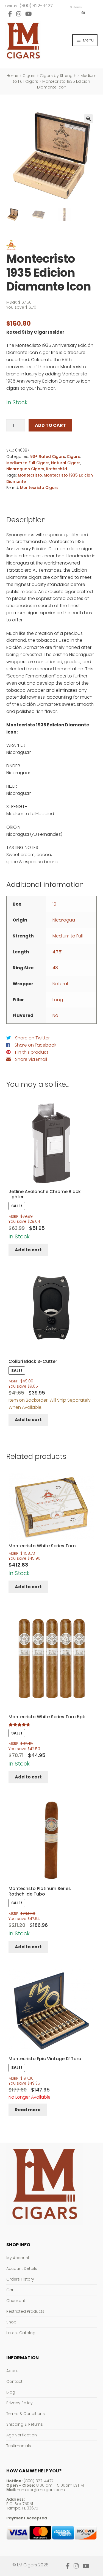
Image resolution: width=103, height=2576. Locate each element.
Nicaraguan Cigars (25, 469)
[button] (88, 119)
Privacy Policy (20, 2403)
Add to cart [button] (28, 1250)
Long (58, 1000)
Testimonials (19, 2446)
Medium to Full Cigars (28, 463)
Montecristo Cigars (39, 488)
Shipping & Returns (25, 2424)
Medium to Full (68, 936)
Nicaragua (64, 920)
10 (54, 904)
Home (12, 76)
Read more (28, 2110)
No (55, 1015)
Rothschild (56, 469)
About (12, 2371)
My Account (18, 2258)
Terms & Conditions (26, 2414)
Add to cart (50, 425)
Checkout (16, 2301)
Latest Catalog (21, 2333)
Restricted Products (25, 2311)
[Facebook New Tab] (10, 14)
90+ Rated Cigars (48, 456)
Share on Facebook (35, 1045)
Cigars (29, 76)
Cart (11, 2290)
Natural (60, 984)
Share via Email (31, 1059)
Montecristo (30, 475)
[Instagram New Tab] (19, 14)
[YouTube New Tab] (29, 14)
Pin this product (32, 1052)
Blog (11, 2392)
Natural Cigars (66, 463)
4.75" (58, 952)
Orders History (20, 2279)
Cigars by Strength (58, 76)
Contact (14, 2381)
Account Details (22, 2268)
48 (55, 968)
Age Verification (22, 2435)
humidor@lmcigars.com (41, 2490)
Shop (11, 2322)
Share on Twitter (32, 1038)
